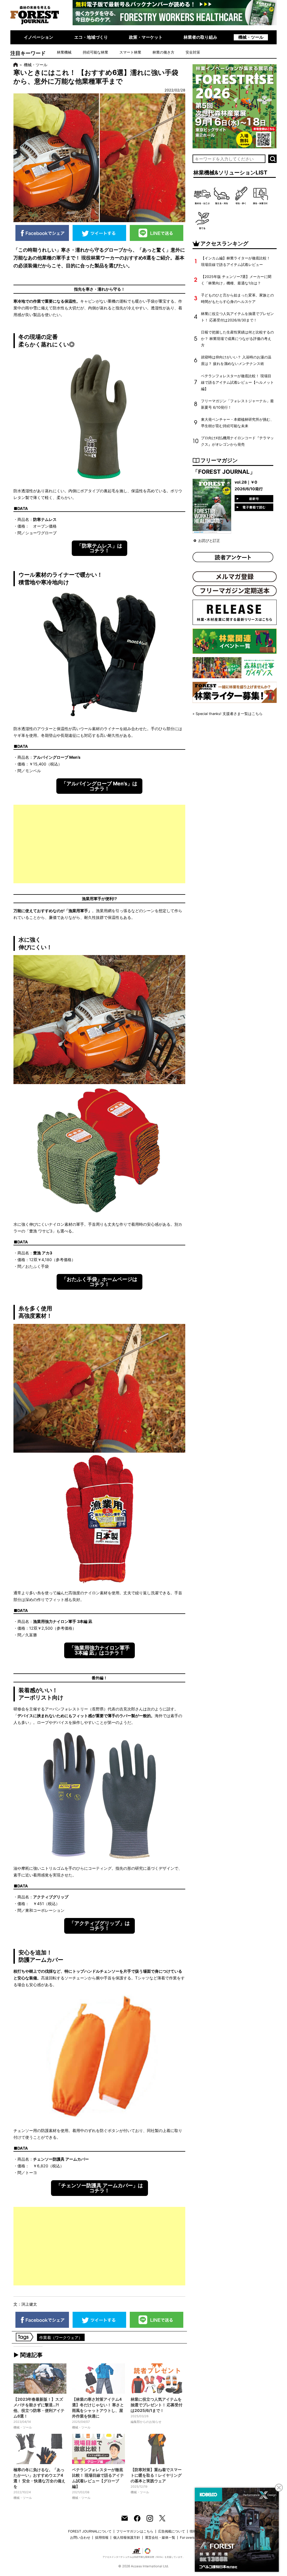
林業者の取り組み (200, 37)
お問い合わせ (80, 2537)
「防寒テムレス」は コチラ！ (99, 548)
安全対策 (193, 52)
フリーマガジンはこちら (135, 2531)
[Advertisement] (99, 844)
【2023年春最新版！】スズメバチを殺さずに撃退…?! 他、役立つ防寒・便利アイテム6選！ (39, 2408)
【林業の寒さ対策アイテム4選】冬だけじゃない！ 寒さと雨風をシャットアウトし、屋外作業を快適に (98, 2408)
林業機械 (64, 52)
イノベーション (39, 37)
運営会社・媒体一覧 (160, 2537)
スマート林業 (130, 52)
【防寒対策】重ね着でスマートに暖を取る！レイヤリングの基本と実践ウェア (156, 2475)
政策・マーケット (146, 37)
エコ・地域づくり (91, 37)
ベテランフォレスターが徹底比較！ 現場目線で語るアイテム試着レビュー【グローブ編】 (98, 2478)
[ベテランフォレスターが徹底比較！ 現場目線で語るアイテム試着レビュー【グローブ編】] (99, 2449)
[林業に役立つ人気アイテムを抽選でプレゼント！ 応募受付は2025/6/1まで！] (157, 2379)
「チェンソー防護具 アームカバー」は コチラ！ (99, 2188)
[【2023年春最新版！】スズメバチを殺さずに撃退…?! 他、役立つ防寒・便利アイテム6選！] (40, 2379)
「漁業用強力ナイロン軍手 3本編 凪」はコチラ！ (99, 1650)
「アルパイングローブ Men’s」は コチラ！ (99, 786)
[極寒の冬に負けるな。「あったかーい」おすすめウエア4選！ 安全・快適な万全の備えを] (40, 2449)
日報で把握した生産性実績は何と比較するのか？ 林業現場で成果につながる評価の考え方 (237, 339)
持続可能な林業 (95, 52)
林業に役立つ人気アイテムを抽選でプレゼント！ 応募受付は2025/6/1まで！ (157, 2405)
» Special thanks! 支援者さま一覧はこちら (228, 714)
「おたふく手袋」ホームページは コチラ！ (99, 1282)
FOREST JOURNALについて (90, 2531)
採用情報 (102, 2537)
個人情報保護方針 (127, 2537)
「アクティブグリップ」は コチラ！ (99, 1926)
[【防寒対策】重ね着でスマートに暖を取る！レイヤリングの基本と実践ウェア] (157, 2449)
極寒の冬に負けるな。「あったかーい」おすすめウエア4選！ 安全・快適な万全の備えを (39, 2478)
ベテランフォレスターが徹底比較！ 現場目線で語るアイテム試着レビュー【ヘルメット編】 (237, 382)
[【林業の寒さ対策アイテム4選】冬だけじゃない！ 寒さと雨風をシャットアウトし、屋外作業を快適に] (99, 2379)
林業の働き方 (163, 52)
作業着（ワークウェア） (61, 2337)
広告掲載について (172, 2531)
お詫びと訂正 (209, 541)
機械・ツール (251, 37)
